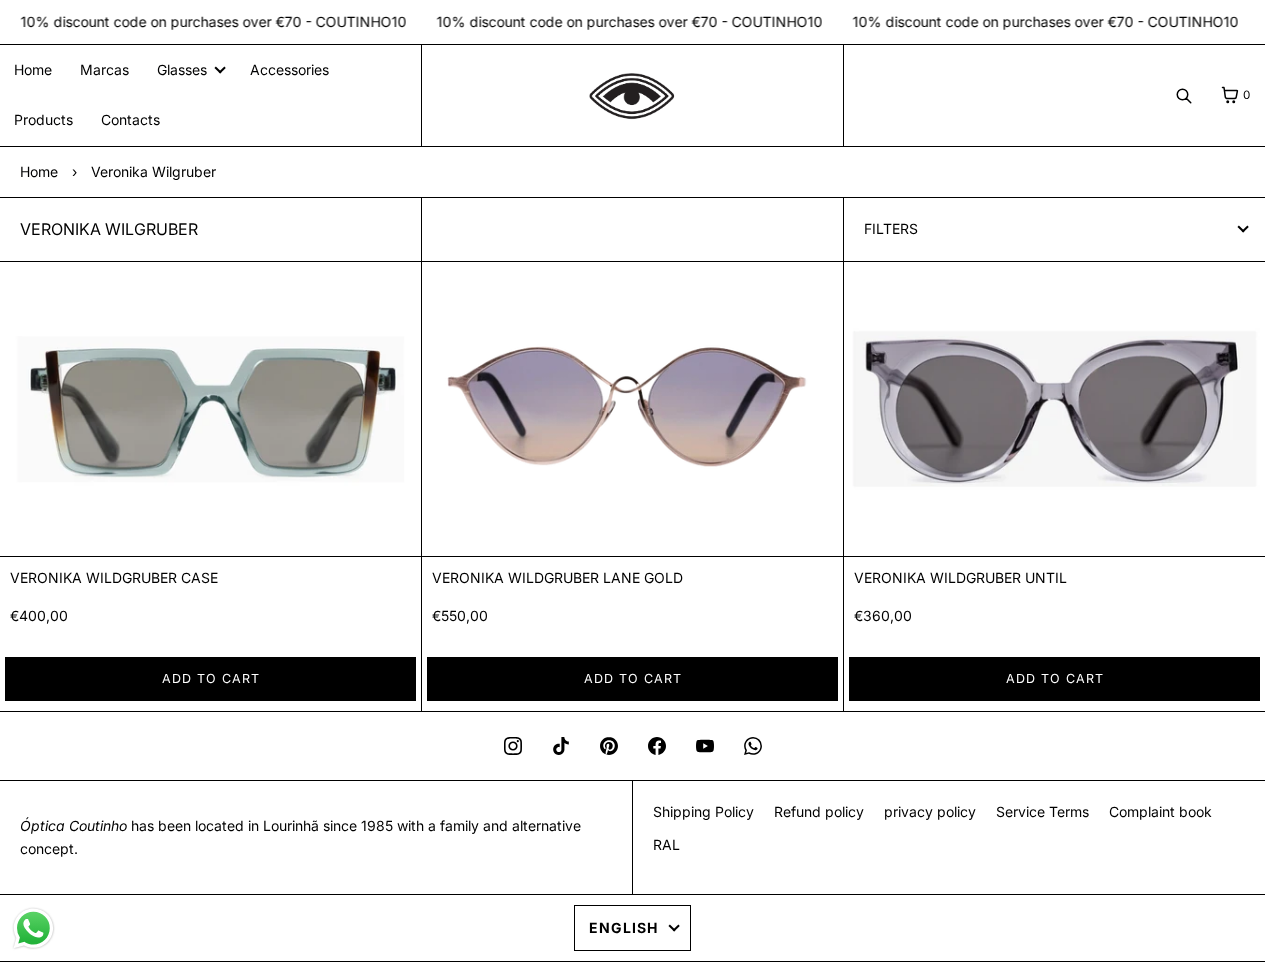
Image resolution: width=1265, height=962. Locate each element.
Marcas (104, 69)
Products (43, 119)
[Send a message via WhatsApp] (33, 928)
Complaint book (1160, 811)
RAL (666, 844)
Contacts (130, 119)
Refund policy (819, 811)
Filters (891, 228)
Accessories (289, 69)
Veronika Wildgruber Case (114, 577)
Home (33, 69)
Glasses (182, 69)
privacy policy (930, 811)
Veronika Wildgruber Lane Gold (557, 577)
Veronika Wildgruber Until (960, 577)
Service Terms (1042, 811)
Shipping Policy (703, 811)
